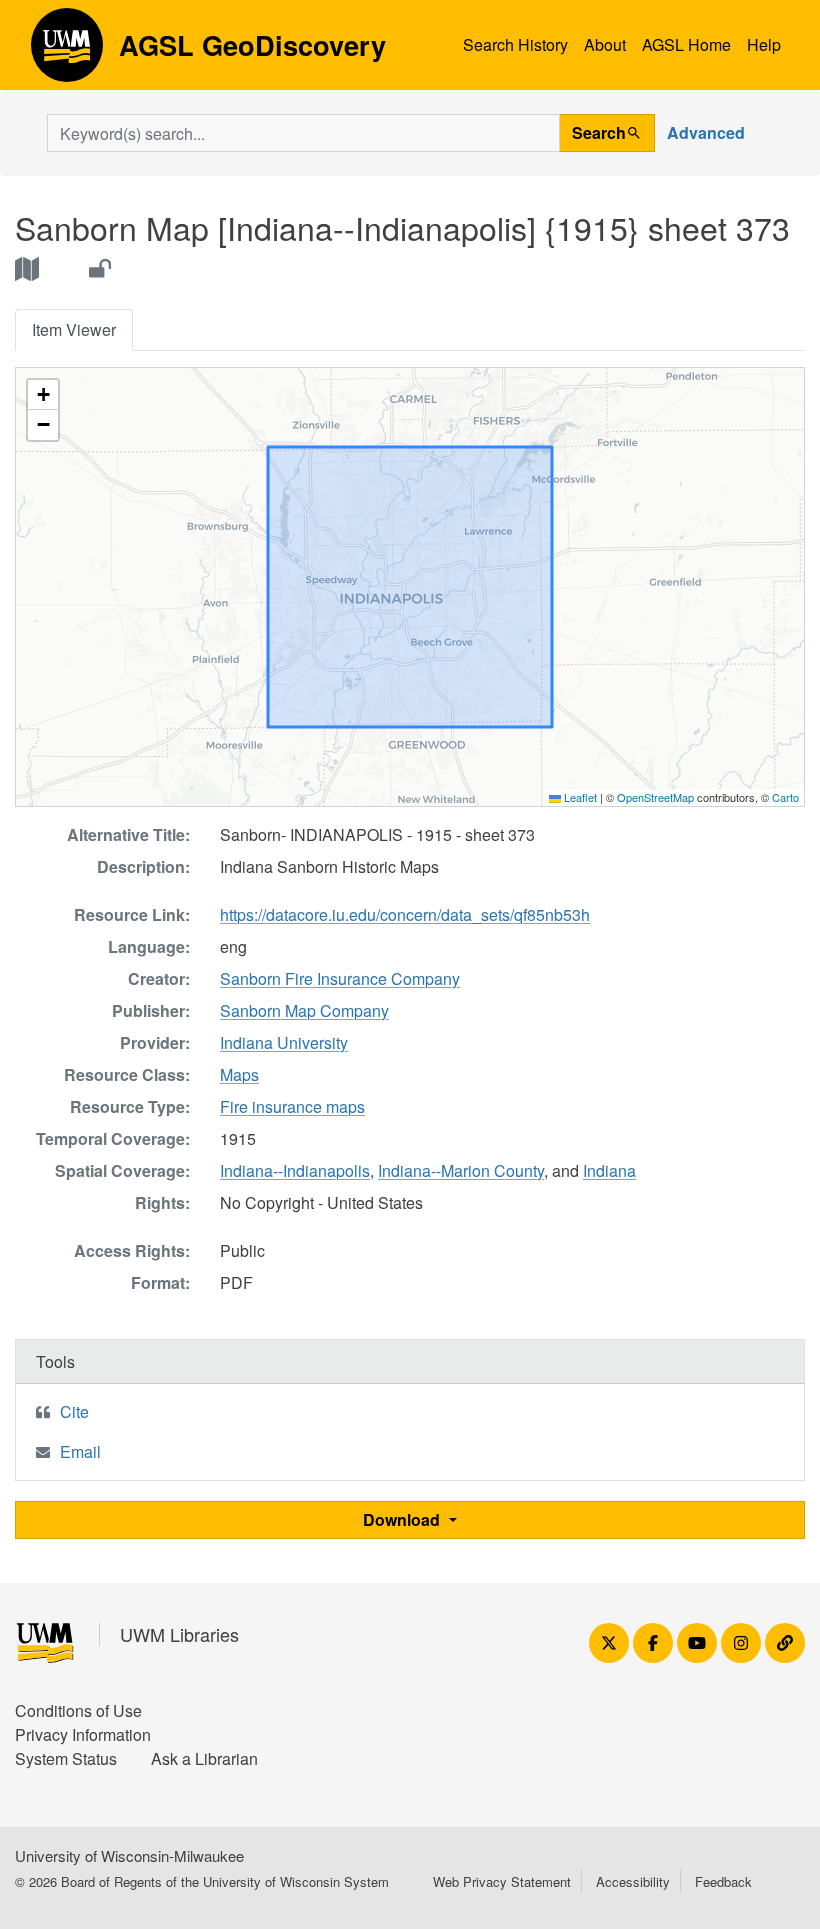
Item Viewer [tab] (74, 329)
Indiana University (284, 1042)
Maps (239, 1074)
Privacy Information (83, 1734)
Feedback (723, 1881)
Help (764, 44)
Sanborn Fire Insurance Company (340, 978)
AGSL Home (686, 44)
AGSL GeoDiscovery (67, 52)
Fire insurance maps (292, 1106)
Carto (785, 797)
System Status (66, 1758)
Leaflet (579, 797)
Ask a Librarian (204, 1758)
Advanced (706, 132)
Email (80, 1451)
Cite (74, 1411)
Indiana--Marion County (461, 1170)
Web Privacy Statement (502, 1881)
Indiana (609, 1170)
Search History (515, 44)
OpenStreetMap (655, 797)
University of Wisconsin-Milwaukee (129, 1855)
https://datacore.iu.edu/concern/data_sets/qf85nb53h (405, 914)
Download (403, 1519)
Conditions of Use (78, 1710)
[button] (43, 395)
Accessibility (633, 1881)
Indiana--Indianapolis (295, 1170)
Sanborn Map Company (304, 1010)
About (605, 44)
